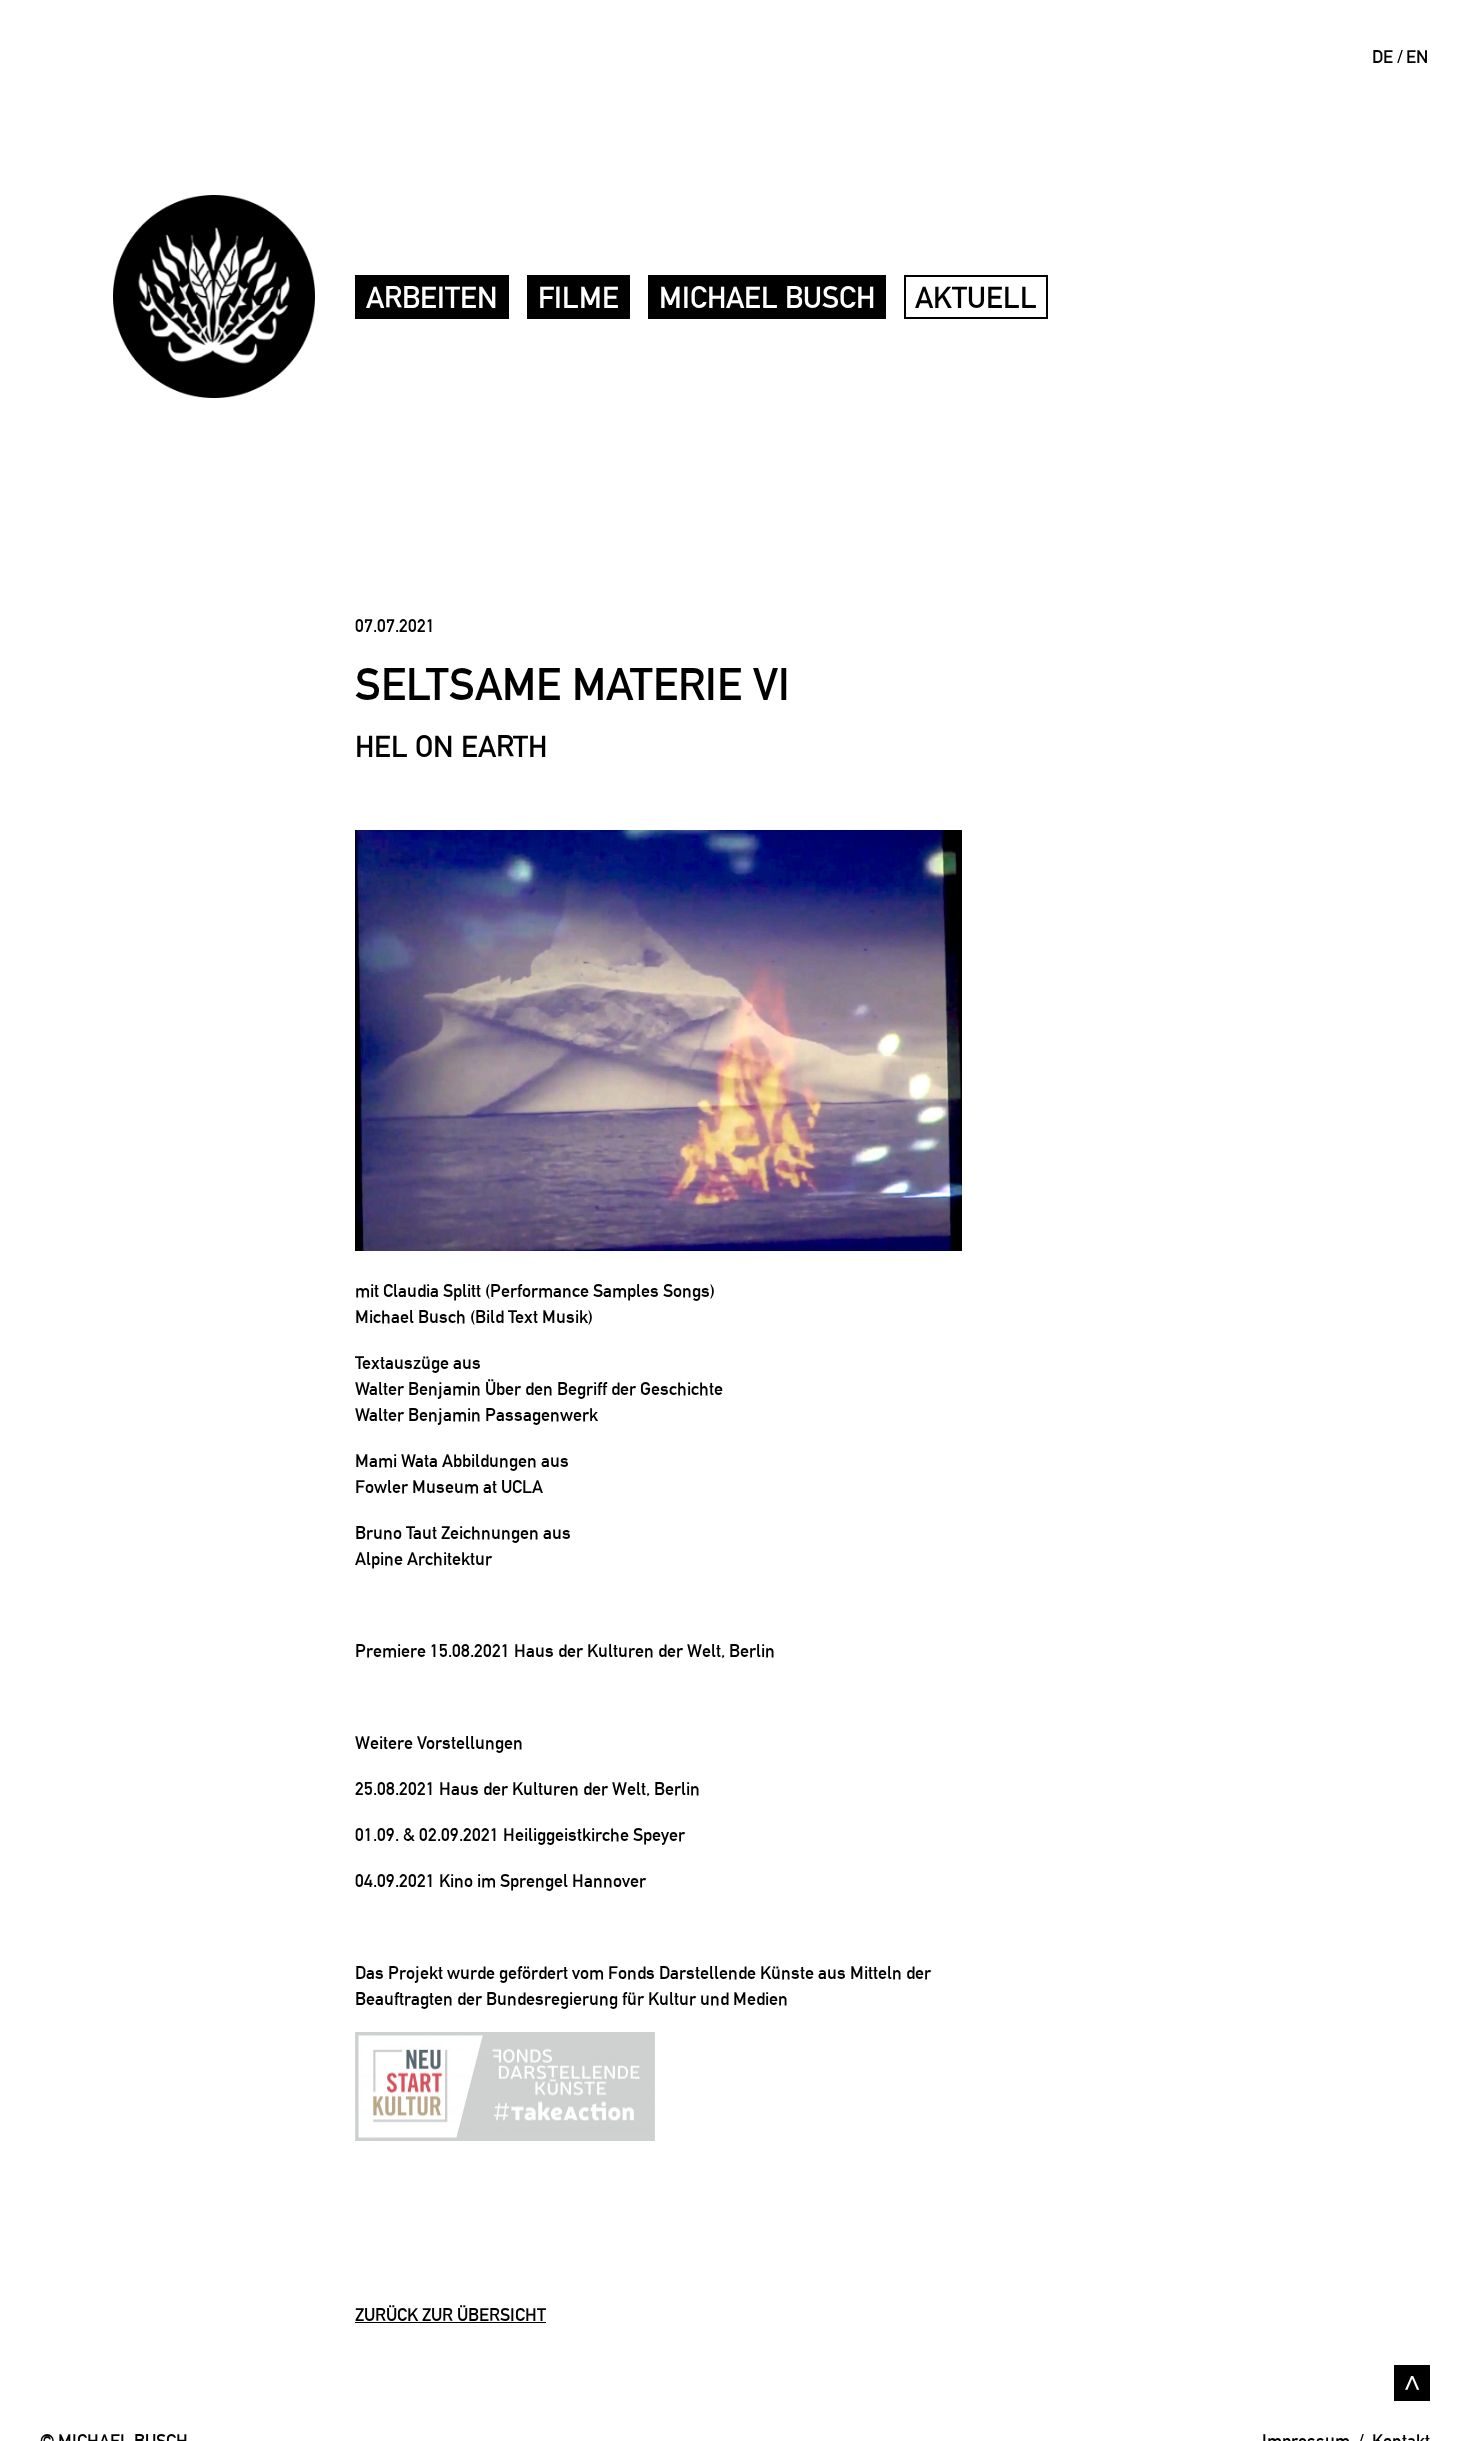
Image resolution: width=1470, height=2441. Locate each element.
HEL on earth (451, 746)
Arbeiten (432, 297)
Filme (578, 297)
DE (1382, 56)
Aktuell (976, 297)
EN (1417, 56)
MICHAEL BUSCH (767, 297)
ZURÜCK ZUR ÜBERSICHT (450, 2314)
